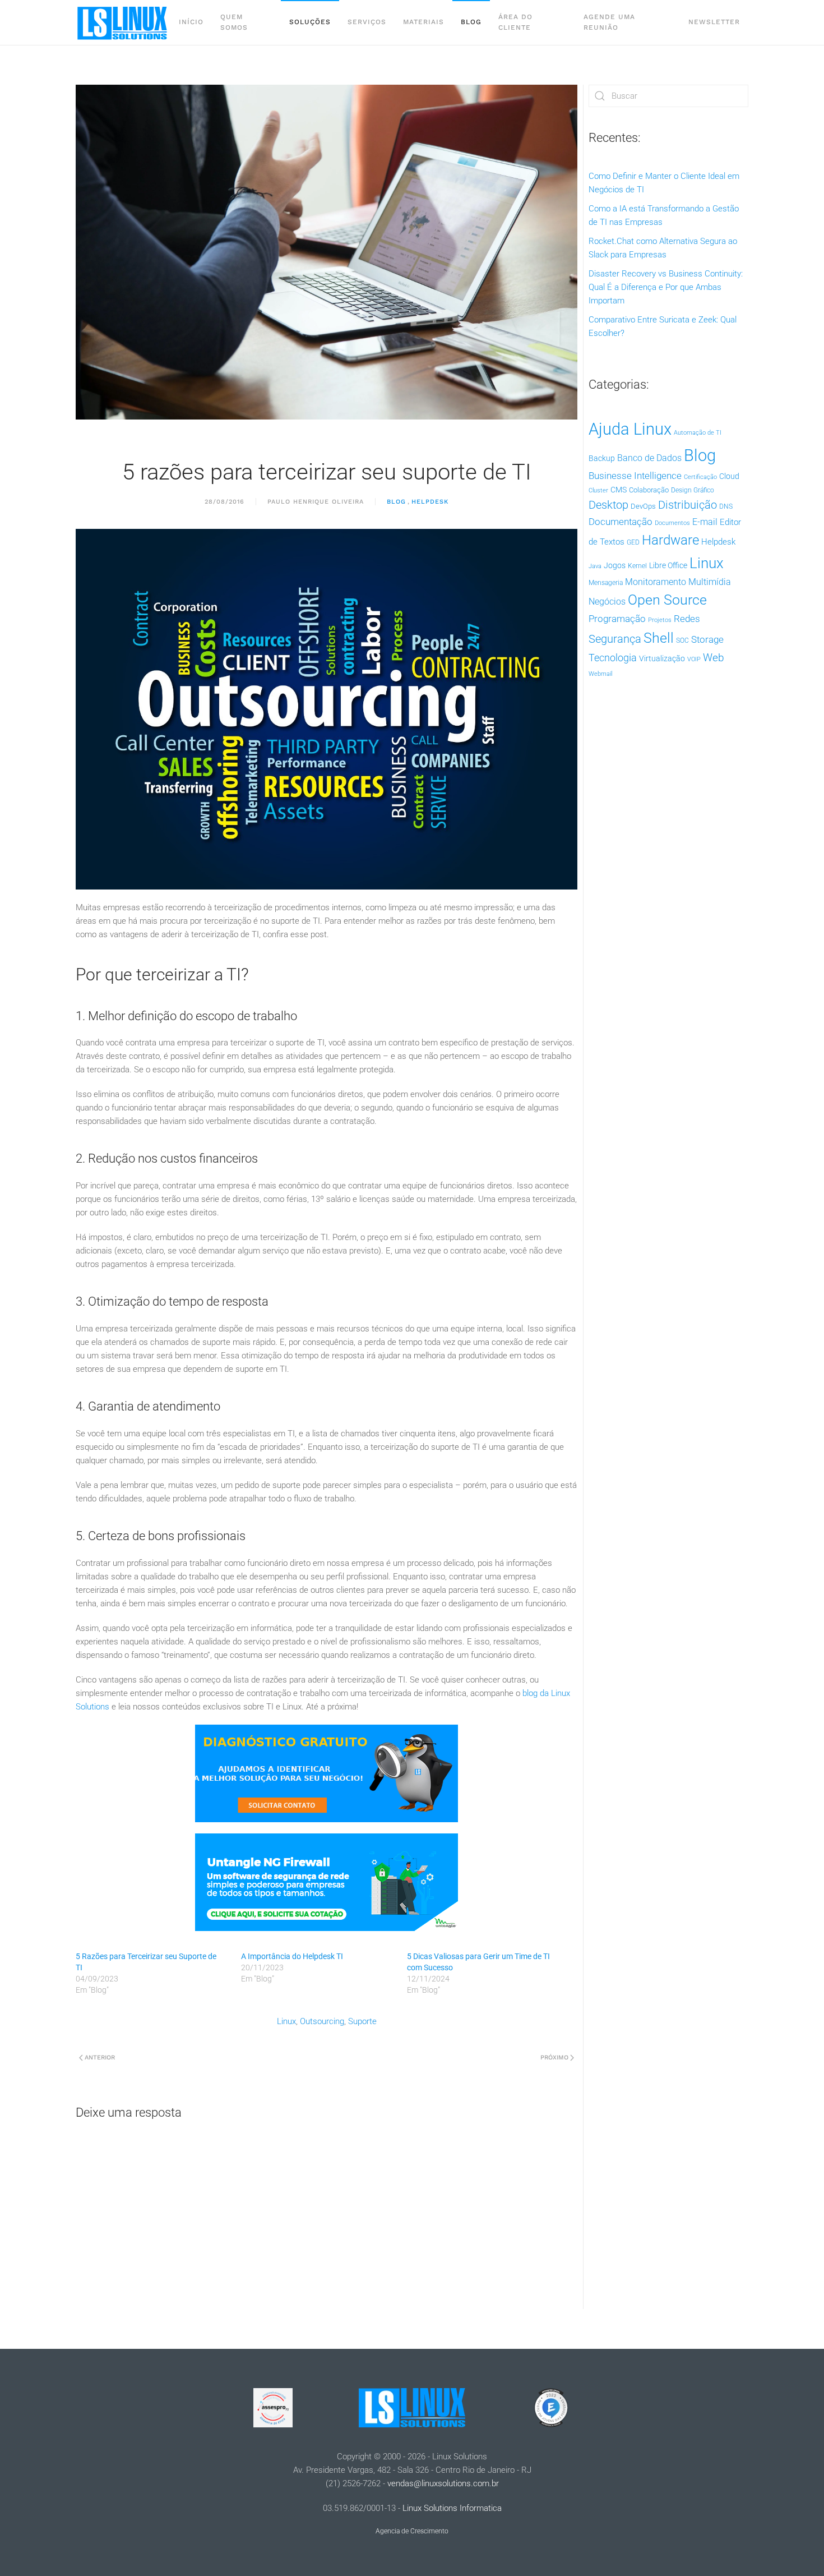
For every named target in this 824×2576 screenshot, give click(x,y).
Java (595, 566)
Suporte (362, 2021)
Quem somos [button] (234, 22)
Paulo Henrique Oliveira (316, 502)
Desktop (608, 505)
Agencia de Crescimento (412, 2531)
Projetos (660, 620)
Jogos (615, 565)
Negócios (607, 602)
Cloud (729, 476)
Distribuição (688, 505)
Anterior (100, 2057)
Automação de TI (698, 433)
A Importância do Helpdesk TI (292, 1956)
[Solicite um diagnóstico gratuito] (327, 1772)
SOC (682, 640)
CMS (619, 490)
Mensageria (606, 583)
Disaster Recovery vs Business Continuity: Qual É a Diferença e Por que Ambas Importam (666, 287)
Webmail (600, 674)
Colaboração (649, 490)
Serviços (367, 22)
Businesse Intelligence (635, 476)
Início (191, 22)
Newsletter (714, 22)
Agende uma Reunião (609, 22)
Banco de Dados (649, 458)
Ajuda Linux (630, 429)
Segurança (615, 639)
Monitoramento (656, 582)
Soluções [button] (310, 22)
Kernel (637, 566)
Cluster (598, 490)
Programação (617, 619)
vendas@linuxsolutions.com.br (443, 2483)
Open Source (667, 600)
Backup (602, 458)
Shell (659, 638)
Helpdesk (430, 502)
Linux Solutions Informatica (452, 2508)
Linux (286, 2021)
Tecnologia (613, 658)
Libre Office (668, 565)
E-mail (705, 522)
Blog (471, 22)
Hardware (670, 540)
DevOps (643, 506)
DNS (726, 506)
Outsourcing (322, 2021)
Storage (707, 639)
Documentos (672, 523)
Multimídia (710, 582)
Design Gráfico (693, 490)
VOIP (694, 659)
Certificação (700, 477)
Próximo (554, 2057)
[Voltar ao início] (123, 22)
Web (714, 658)
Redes (687, 619)
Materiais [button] (423, 22)
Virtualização (662, 658)
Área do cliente (515, 22)
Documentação (621, 522)
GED (633, 542)
